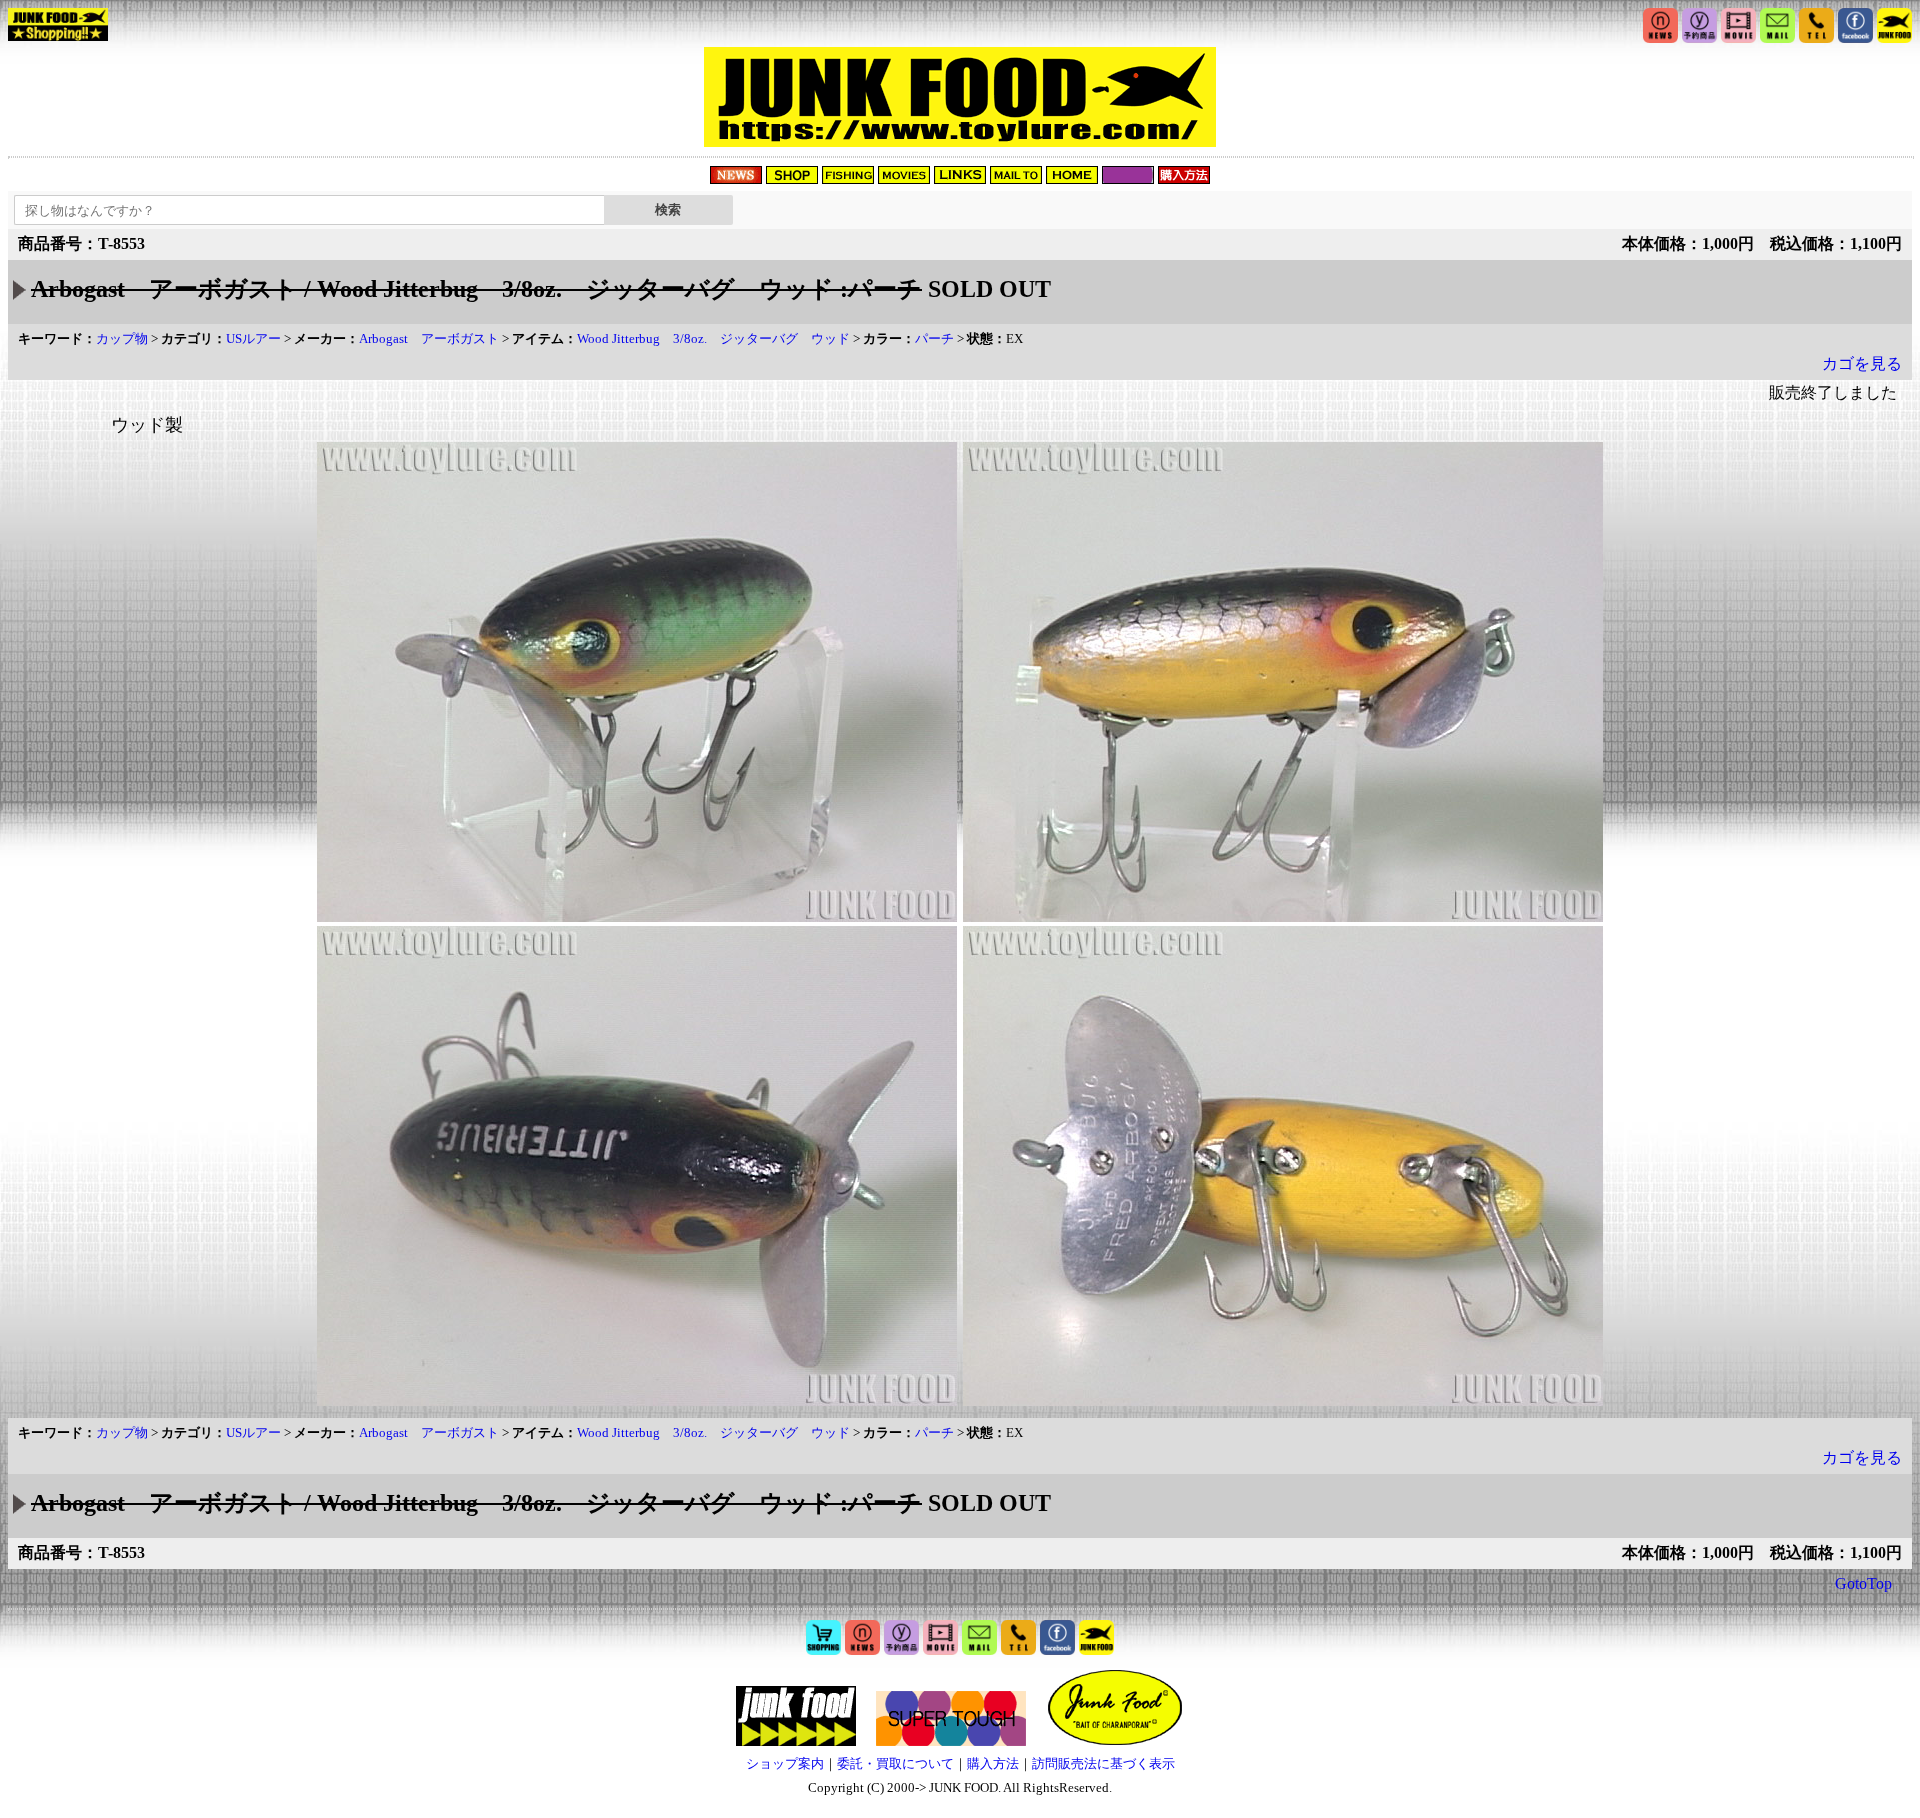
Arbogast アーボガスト (429, 338)
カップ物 (122, 338)
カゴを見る (1862, 363)
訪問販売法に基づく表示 (1103, 1763)
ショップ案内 (785, 1763)
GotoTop (1863, 1583)
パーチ (934, 338)
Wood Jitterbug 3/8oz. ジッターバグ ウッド (713, 338)
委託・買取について (895, 1763)
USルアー (253, 338)
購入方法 (993, 1763)
